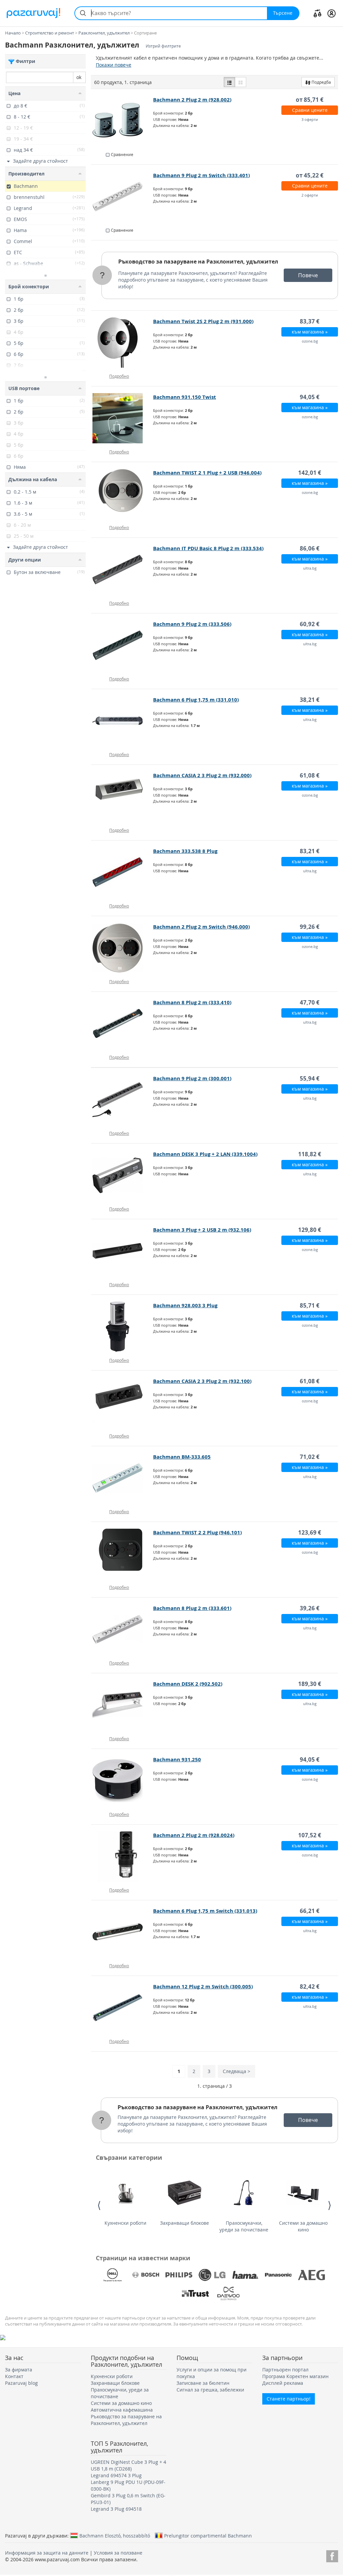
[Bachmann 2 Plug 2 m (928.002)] (122, 121)
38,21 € (310, 700)
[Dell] (113, 2275)
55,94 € (310, 1078)
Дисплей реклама (283, 2383)
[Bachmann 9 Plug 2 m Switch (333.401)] (122, 197)
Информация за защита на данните (47, 2553)
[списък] (229, 82)
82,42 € (310, 1986)
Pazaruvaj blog (21, 2383)
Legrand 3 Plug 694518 (116, 2509)
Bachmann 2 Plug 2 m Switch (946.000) (201, 927)
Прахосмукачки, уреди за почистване (244, 2226)
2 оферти (310, 195)
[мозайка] (241, 82)
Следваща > (236, 2071)
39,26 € (310, 1608)
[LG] (212, 2275)
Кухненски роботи (125, 2223)
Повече (308, 275)
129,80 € (310, 1230)
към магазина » (310, 332)
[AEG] (312, 2275)
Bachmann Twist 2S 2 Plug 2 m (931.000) (203, 321)
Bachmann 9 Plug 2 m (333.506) (192, 624)
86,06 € (310, 548)
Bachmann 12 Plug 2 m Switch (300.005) (203, 1986)
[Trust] (195, 2293)
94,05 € (310, 397)
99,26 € (310, 927)
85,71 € (310, 1305)
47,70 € (310, 1002)
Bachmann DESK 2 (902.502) (188, 1684)
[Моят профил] (331, 13)
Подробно (119, 376)
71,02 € (310, 1457)
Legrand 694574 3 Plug (116, 2475)
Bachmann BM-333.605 (182, 1457)
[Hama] (245, 2275)
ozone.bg (310, 341)
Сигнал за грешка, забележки (210, 2390)
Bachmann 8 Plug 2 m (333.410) (192, 1002)
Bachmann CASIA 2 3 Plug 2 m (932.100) (202, 1381)
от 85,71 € (310, 100)
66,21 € (310, 1911)
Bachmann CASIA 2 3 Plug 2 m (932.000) (202, 775)
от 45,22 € (310, 175)
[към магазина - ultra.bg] (122, 570)
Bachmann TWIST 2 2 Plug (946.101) (197, 1532)
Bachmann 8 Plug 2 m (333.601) (192, 1608)
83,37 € (310, 321)
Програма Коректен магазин (295, 2376)
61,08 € (310, 775)
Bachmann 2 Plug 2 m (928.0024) (194, 1835)
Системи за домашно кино (303, 2226)
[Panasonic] (278, 2275)
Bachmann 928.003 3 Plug (185, 1305)
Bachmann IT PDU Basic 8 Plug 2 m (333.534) (208, 548)
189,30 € (310, 1684)
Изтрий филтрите (163, 46)
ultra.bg (310, 568)
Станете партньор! (289, 2399)
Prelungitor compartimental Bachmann (208, 2535)
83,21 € (310, 851)
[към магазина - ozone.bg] (122, 343)
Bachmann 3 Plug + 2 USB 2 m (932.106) (202, 1230)
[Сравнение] (318, 13)
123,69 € (310, 1532)
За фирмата (19, 2370)
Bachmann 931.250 (177, 1759)
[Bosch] (146, 2275)
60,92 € (310, 624)
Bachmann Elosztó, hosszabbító (115, 2535)
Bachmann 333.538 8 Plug (185, 851)
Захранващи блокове (185, 2223)
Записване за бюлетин (203, 2383)
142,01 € (310, 473)
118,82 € (310, 1154)
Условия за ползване (118, 2553)
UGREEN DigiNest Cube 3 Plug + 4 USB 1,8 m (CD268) (128, 2465)
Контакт (14, 2376)
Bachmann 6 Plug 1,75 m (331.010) (196, 700)
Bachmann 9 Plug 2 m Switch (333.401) (201, 175)
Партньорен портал (285, 2370)
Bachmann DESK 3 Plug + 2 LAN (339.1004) (205, 1154)
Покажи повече (114, 65)
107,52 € (310, 1835)
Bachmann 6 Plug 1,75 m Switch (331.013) (205, 1911)
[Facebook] (332, 2555)
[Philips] (179, 2275)
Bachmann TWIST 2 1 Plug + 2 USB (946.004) (207, 473)
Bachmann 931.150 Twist (185, 397)
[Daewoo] (228, 2293)
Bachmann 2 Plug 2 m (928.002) (192, 100)
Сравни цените (310, 110)
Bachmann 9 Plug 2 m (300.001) (192, 1078)
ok (79, 77)
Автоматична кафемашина (122, 2410)
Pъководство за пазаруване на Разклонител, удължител (198, 262)
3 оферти (310, 119)
